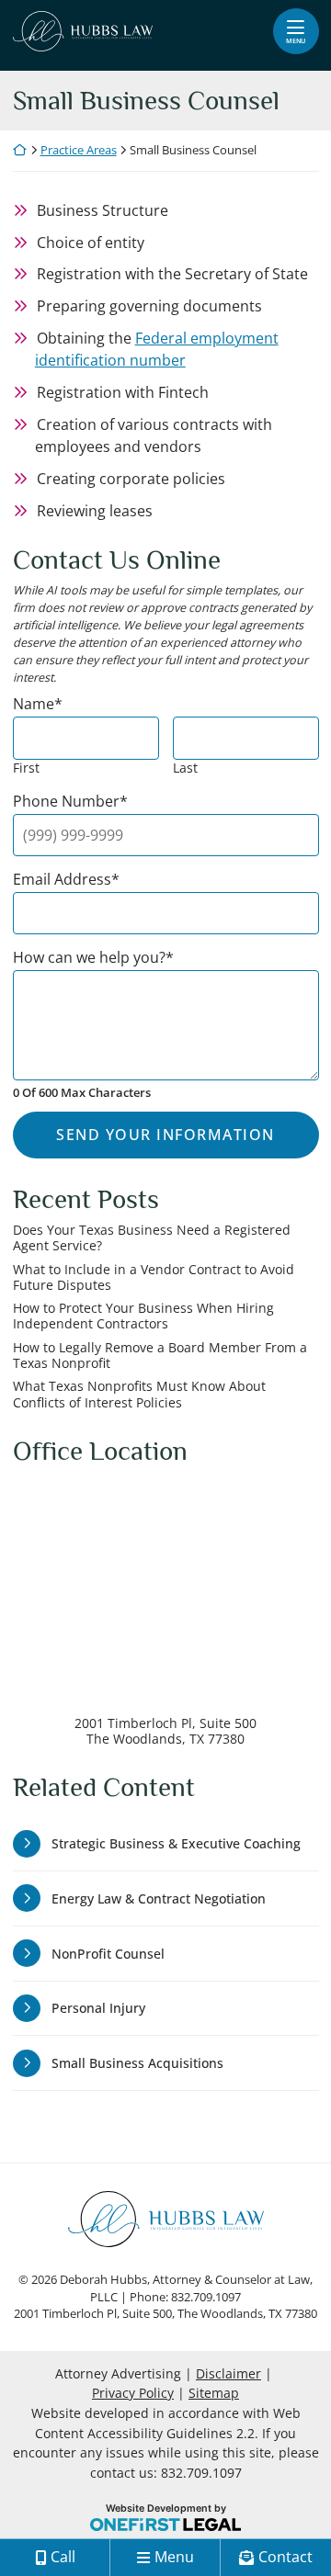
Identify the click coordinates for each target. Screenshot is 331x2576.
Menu (296, 40)
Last (185, 768)
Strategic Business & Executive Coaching (176, 1843)
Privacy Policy (133, 2393)
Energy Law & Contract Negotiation (159, 1898)
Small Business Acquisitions (137, 2063)
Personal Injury (98, 2008)
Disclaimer (228, 2373)
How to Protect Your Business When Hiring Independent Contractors (143, 1316)
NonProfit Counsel (108, 1954)
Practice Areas (79, 150)
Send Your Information (165, 1135)
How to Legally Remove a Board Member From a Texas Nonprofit (160, 1356)
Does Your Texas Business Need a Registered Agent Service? (152, 1238)
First (26, 768)
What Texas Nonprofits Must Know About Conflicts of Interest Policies (139, 1394)
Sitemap (214, 2393)
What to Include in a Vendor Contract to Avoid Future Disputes (154, 1277)
